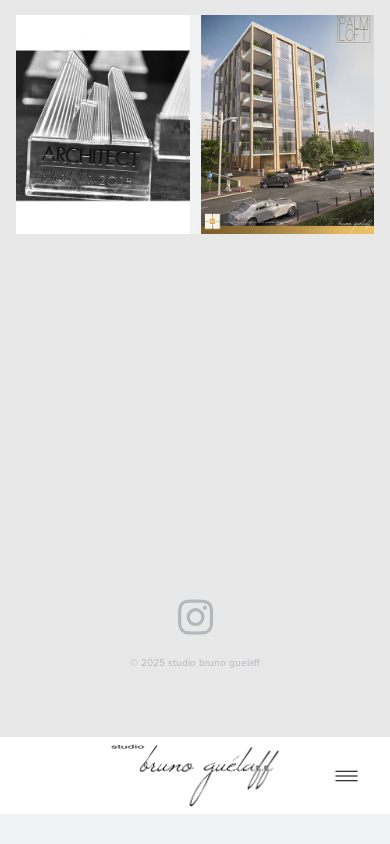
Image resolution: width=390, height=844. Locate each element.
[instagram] (195, 614)
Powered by (195, 690)
